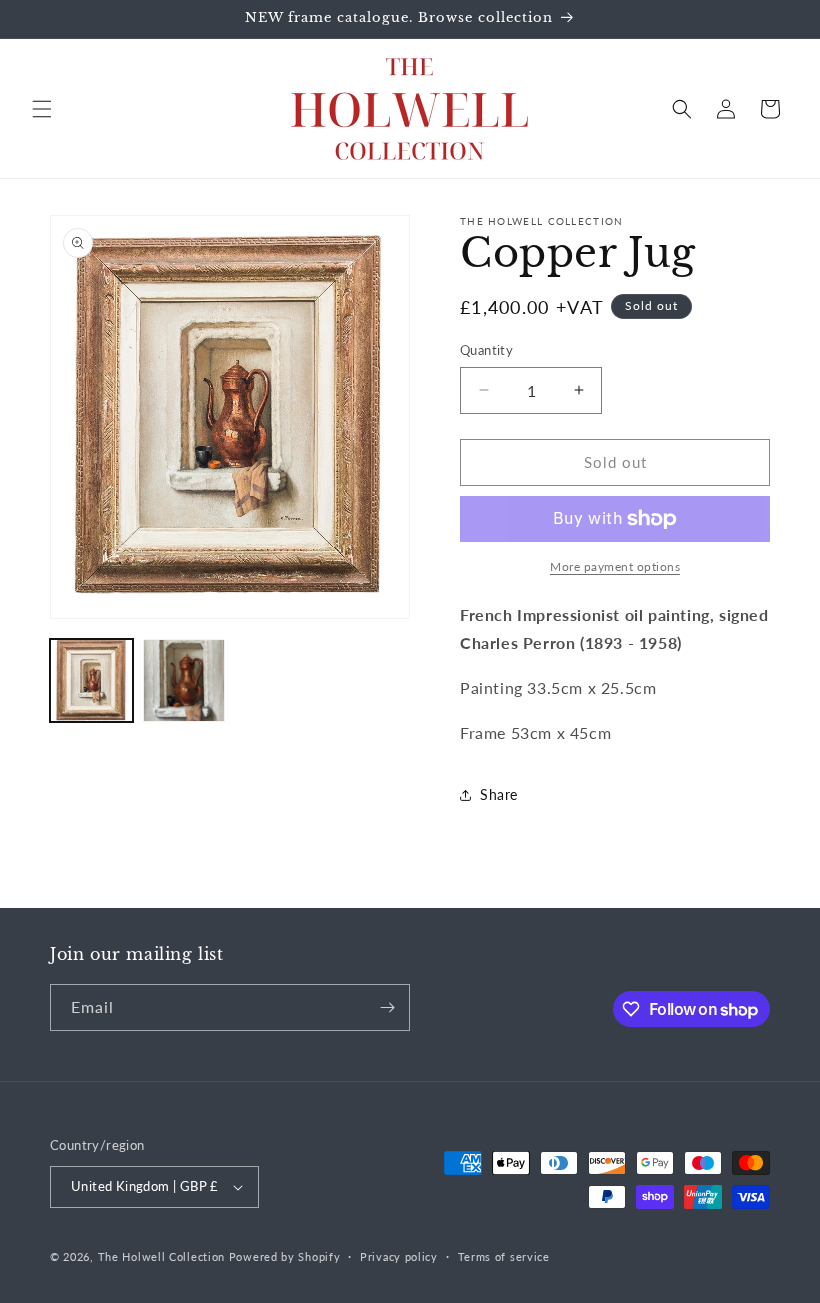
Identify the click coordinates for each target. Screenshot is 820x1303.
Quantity (486, 350)
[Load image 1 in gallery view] (91, 680)
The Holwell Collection (161, 1256)
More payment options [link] (615, 566)
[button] (42, 109)
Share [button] (499, 794)
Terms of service (504, 1256)
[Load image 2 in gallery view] (184, 680)
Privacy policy (399, 1256)
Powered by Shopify (285, 1256)
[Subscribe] (387, 1007)
